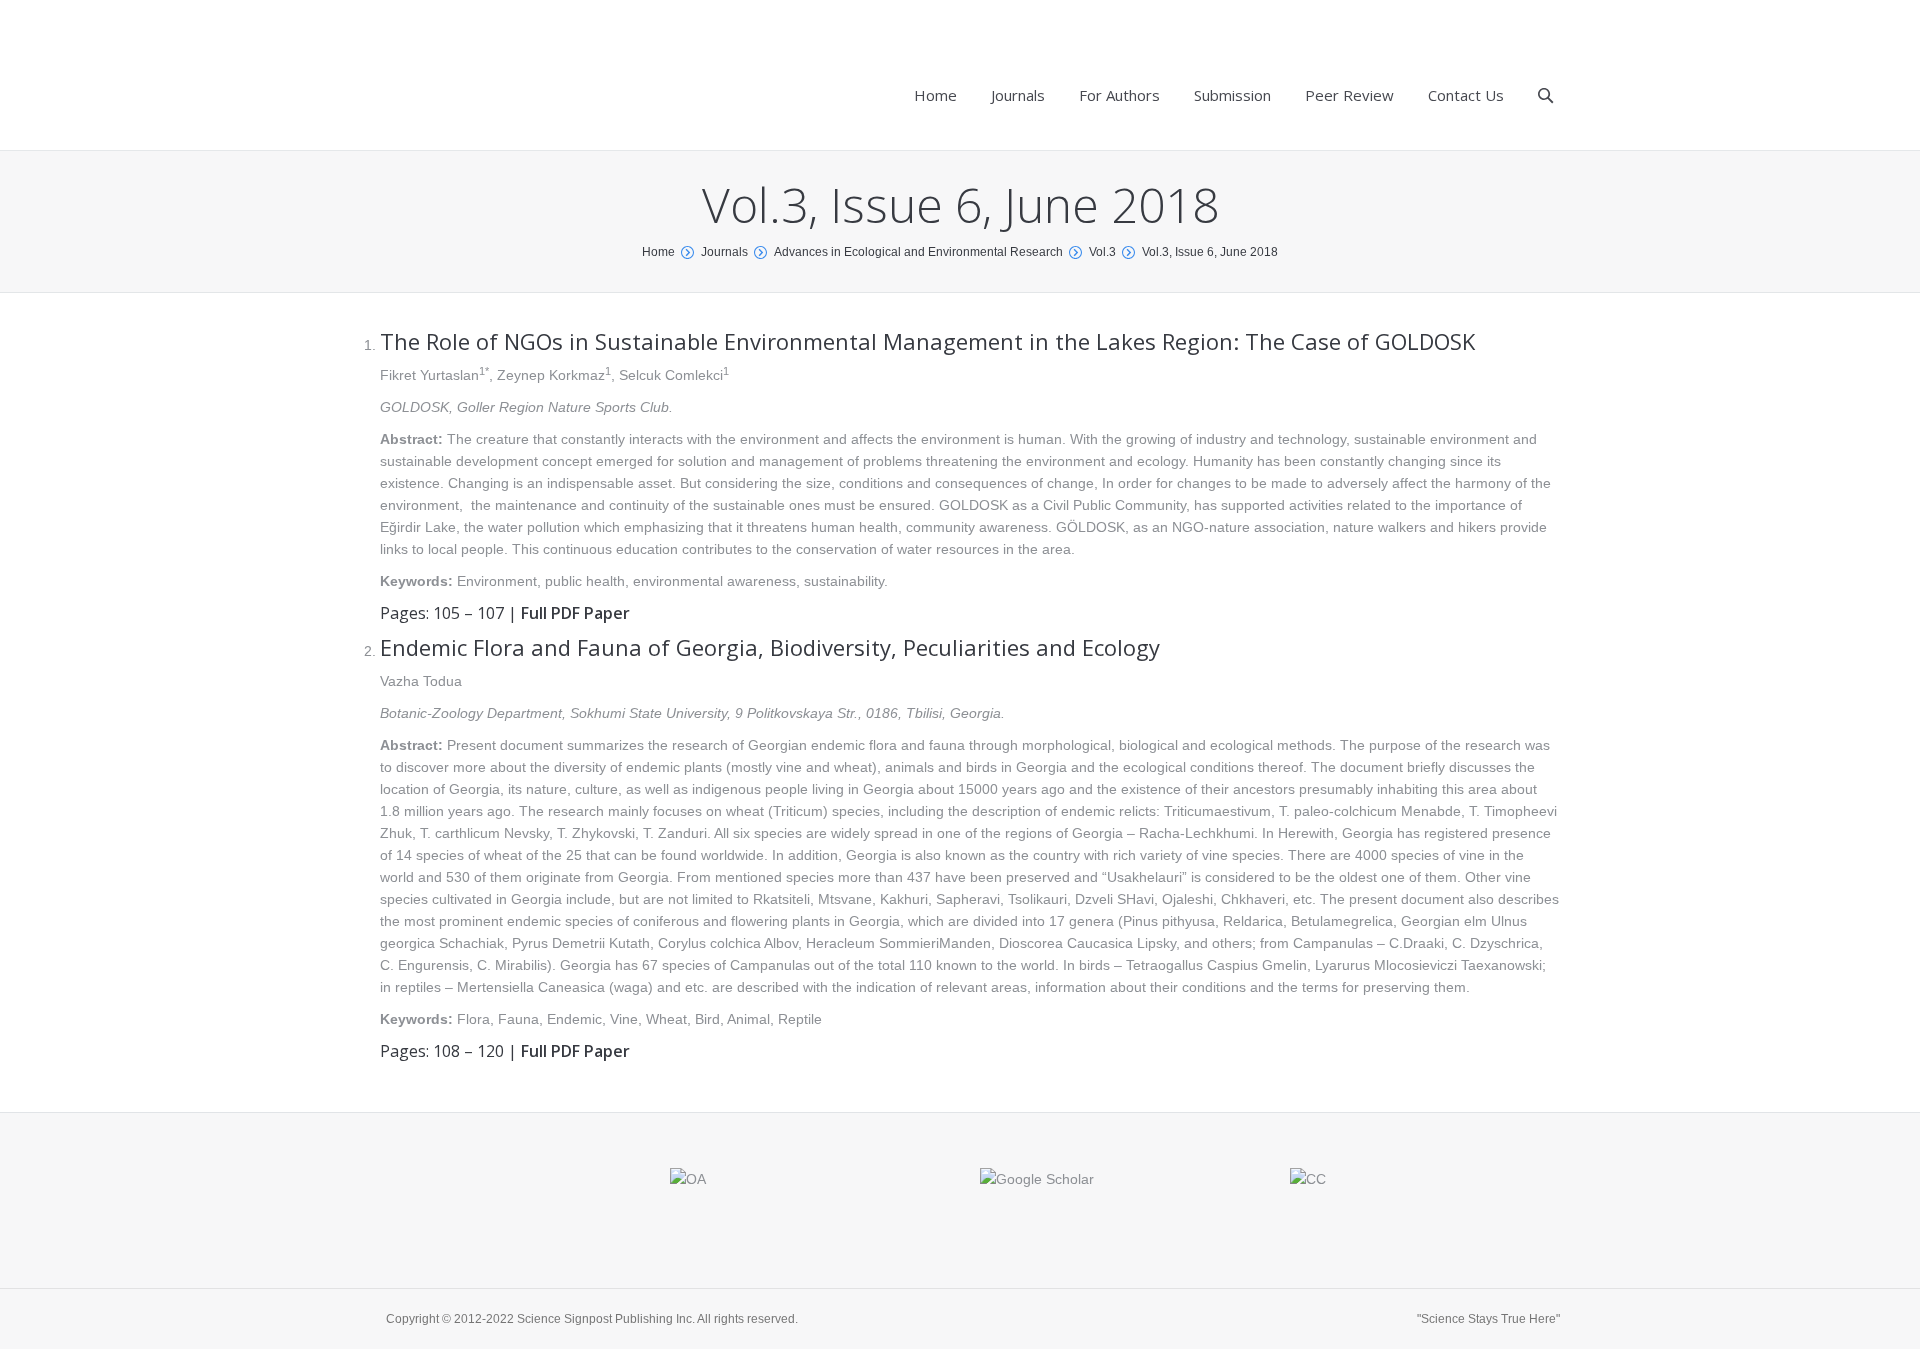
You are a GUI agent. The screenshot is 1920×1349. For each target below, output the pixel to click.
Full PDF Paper (575, 613)
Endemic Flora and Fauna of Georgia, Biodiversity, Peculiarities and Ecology (770, 647)
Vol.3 (1102, 252)
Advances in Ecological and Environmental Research (918, 252)
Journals (724, 252)
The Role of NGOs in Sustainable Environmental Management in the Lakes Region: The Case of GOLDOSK (927, 341)
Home (658, 252)
